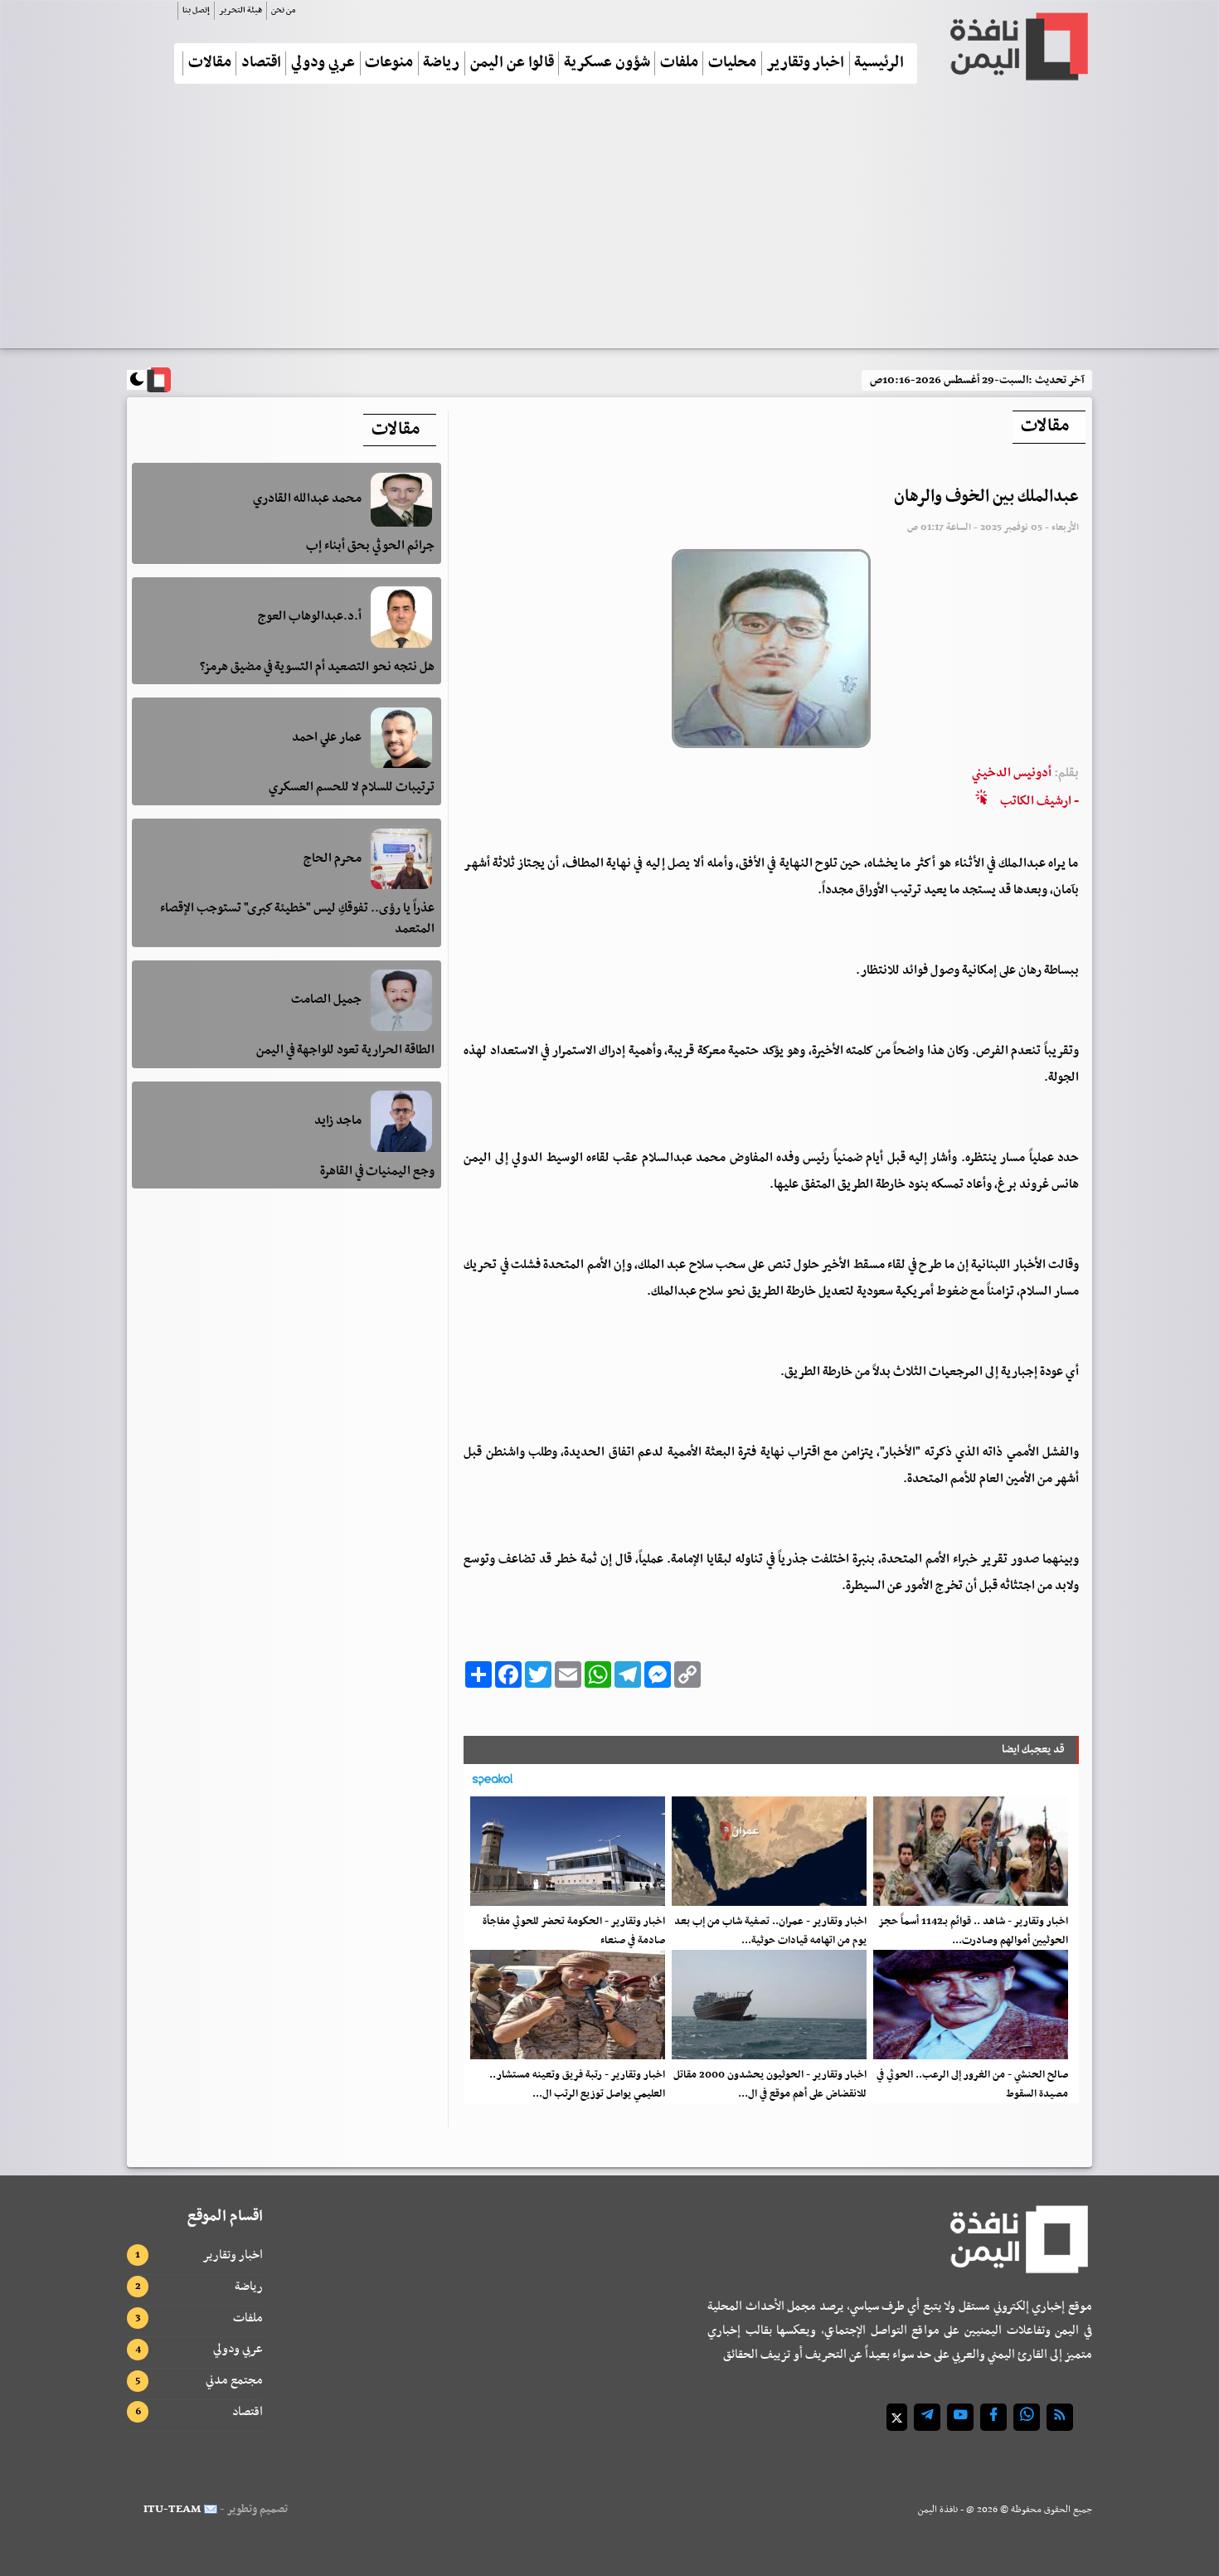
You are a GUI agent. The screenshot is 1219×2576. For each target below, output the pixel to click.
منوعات (389, 63)
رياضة (441, 63)
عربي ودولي (323, 63)
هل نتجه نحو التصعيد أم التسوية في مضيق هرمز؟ (317, 667)
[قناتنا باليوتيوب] (960, 2417)
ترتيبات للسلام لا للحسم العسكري (352, 788)
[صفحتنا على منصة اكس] (897, 2417)
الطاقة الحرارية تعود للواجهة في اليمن (345, 1050)
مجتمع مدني (234, 2380)
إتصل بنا (196, 10)
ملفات (679, 63)
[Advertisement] (609, 223)
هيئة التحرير (240, 10)
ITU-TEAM (172, 2509)
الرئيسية (879, 63)
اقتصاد (261, 63)
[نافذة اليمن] (1017, 46)
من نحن (283, 10)
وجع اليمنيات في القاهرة (377, 1171)
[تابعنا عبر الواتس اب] (1027, 2417)
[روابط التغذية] (1060, 2417)
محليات (732, 63)
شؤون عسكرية (607, 63)
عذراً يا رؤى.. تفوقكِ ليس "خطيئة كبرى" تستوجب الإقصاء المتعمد (297, 919)
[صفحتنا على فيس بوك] (993, 2417)
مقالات (210, 63)
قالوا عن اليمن (512, 63)
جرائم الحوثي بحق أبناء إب (370, 547)
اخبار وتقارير (805, 63)
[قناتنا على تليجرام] (927, 2417)
